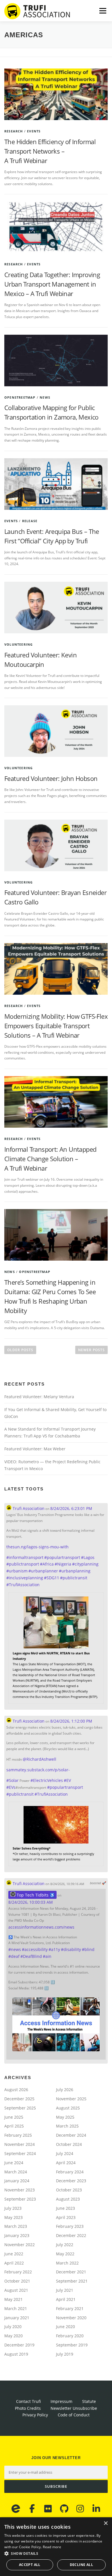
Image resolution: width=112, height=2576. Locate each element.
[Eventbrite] (16, 2509)
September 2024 (20, 2153)
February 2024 (70, 2172)
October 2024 (69, 2144)
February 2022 (18, 2272)
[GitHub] (64, 2509)
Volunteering (19, 644)
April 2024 (66, 2163)
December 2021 (71, 2272)
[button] (56, 2554)
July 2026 (65, 2090)
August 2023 (68, 2199)
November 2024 (20, 2144)
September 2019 (72, 2345)
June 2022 (14, 2254)
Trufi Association (28, 1508)
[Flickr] (48, 2509)
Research (14, 131)
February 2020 (70, 2336)
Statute (89, 2401)
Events (34, 131)
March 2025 (67, 2126)
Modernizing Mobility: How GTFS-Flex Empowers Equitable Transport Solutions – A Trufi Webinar (56, 1026)
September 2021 (72, 2281)
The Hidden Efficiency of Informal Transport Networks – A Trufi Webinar (50, 151)
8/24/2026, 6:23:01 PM (71, 1508)
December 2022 (71, 2235)
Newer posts (91, 1350)
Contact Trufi (28, 2401)
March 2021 (16, 2308)
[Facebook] (32, 2509)
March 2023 (16, 2226)
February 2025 (18, 2135)
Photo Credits (28, 2408)
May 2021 (13, 2299)
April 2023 (66, 2217)
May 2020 (13, 2336)
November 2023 (20, 2190)
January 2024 (17, 2181)
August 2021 (16, 2290)
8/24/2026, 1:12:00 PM (71, 1721)
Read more (52, 2547)
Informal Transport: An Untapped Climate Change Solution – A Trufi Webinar (50, 1159)
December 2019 (19, 2345)
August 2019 (16, 2354)
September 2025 (20, 2108)
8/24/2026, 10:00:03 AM (31, 1902)
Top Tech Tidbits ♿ (35, 1895)
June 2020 (65, 2327)
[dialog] (56, 2547)
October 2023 (69, 2190)
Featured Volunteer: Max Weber (35, 1449)
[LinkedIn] (96, 2509)
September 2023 (20, 2199)
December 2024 (71, 2135)
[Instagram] (80, 2509)
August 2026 (16, 2090)
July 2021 (65, 2290)
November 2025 (71, 2099)
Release (30, 521)
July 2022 (65, 2245)
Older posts (20, 1350)
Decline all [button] (81, 2565)
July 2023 (13, 2208)
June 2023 (65, 2208)
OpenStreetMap (20, 397)
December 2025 (19, 2099)
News (45, 397)
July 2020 (13, 2327)
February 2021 (70, 2308)
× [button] (106, 2523)
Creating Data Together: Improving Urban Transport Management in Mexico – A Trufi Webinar (52, 284)
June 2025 (14, 2117)
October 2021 (17, 2281)
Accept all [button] (30, 2565)
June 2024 (14, 2163)
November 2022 (20, 2245)
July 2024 (65, 2153)
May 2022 (65, 2254)
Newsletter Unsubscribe (74, 2408)
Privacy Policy (35, 2415)
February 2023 (70, 2226)
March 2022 (67, 2263)
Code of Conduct (74, 2415)
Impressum (61, 2401)
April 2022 (14, 2263)
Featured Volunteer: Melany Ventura (39, 1397)
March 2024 (16, 2172)
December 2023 (71, 2181)
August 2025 (68, 2108)
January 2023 (17, 2235)
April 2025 (14, 2126)
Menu (102, 11)
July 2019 (65, 2354)
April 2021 (66, 2299)
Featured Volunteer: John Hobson (51, 778)
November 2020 (71, 2318)
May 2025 (65, 2117)
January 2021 (17, 2318)
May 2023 (13, 2217)
